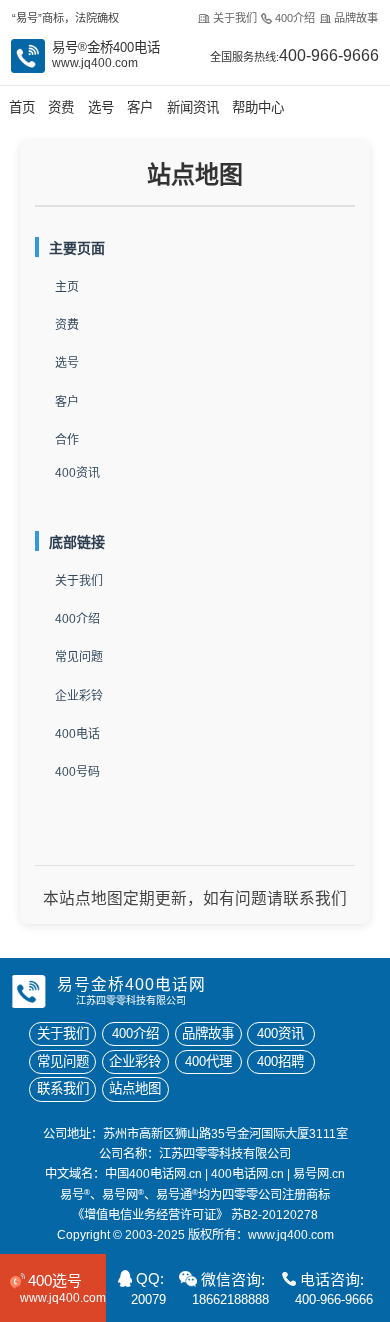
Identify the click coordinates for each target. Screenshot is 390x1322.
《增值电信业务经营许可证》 (150, 1215)
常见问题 (79, 657)
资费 (61, 107)
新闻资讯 (193, 107)
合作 (67, 440)
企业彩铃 (79, 696)
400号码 (77, 772)
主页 (67, 287)
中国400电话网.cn (153, 1174)
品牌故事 (355, 18)
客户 (140, 107)
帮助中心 (258, 107)
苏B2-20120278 (274, 1215)
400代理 (208, 1061)
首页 (22, 107)
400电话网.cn (247, 1174)
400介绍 (295, 18)
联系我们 (63, 1088)
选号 (101, 107)
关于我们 (234, 18)
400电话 (77, 734)
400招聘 (280, 1061)
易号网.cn (319, 1174)
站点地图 (135, 1088)
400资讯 (77, 473)
